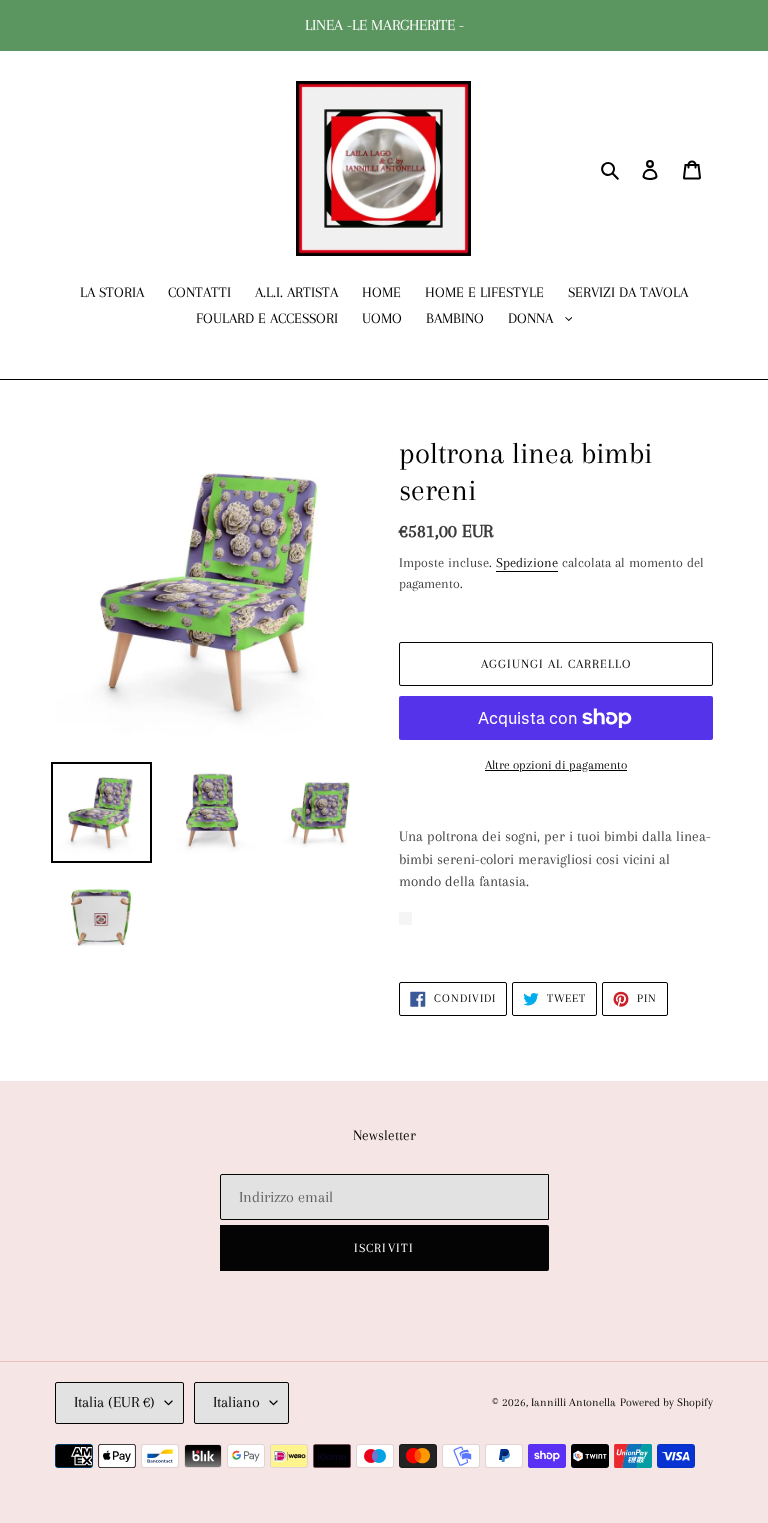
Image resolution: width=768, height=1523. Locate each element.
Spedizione (527, 562)
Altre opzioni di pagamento (556, 765)
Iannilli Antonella (573, 1402)
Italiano (236, 1402)
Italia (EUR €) (114, 1402)
